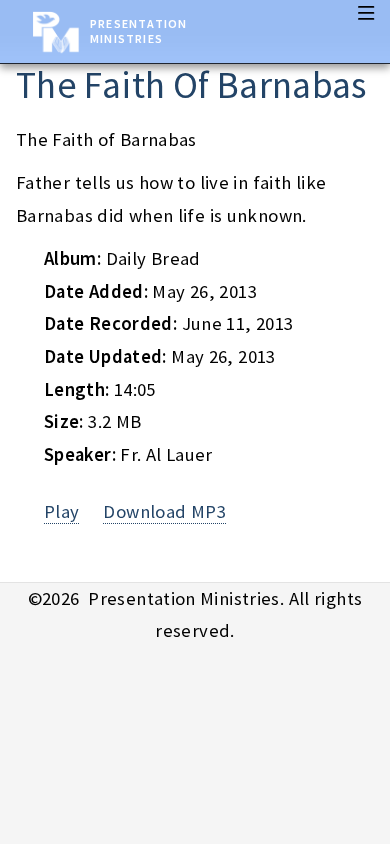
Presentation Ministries (138, 31)
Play (62, 511)
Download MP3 (164, 511)
